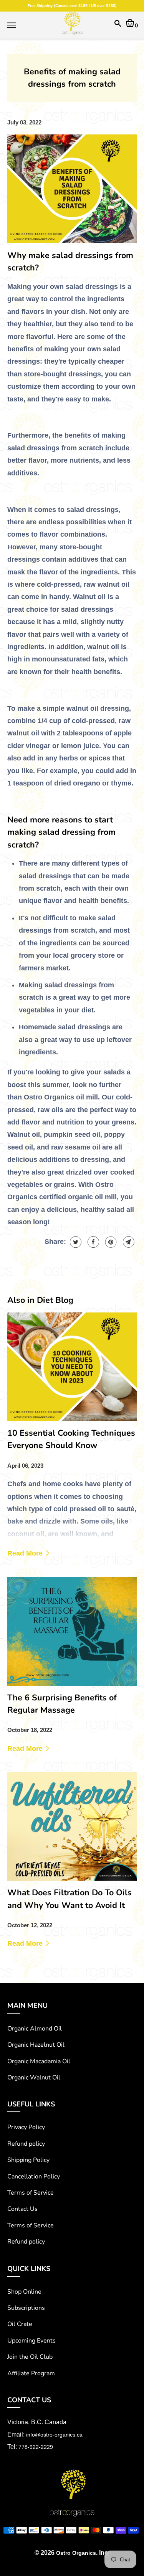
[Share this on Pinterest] (110, 1242)
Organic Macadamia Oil (39, 2061)
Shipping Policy (28, 2160)
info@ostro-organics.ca (54, 2435)
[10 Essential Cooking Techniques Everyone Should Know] (72, 1367)
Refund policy (26, 2144)
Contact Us (22, 2209)
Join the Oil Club (30, 2357)
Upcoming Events (31, 2341)
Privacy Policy (26, 2127)
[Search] (118, 25)
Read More (26, 1553)
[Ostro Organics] (72, 25)
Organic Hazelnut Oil (36, 2045)
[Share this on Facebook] (92, 1242)
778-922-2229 (36, 2447)
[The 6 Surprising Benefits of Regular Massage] (72, 1631)
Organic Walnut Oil (34, 2078)
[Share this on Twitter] (75, 1242)
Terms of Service (31, 2193)
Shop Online (24, 2292)
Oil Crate (20, 2324)
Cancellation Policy (34, 2177)
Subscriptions (26, 2308)
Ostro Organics (76, 2553)
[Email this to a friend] (128, 1242)
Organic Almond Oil (35, 2029)
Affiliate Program (31, 2373)
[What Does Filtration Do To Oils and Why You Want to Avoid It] (72, 1826)
